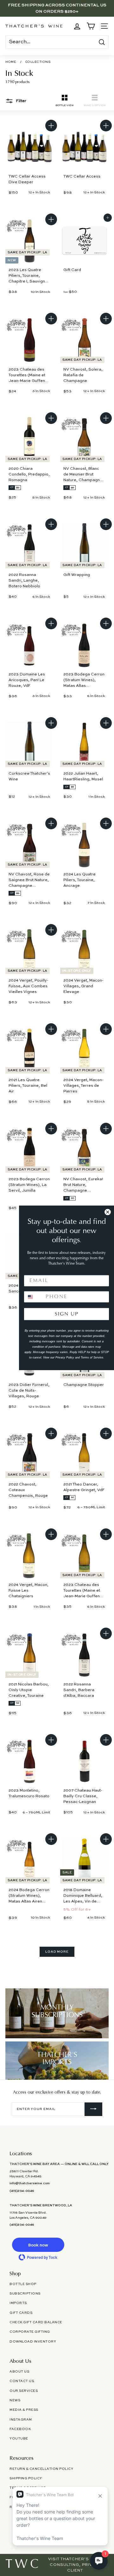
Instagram (21, 2420)
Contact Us (22, 2381)
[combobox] (33, 1297)
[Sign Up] (93, 2109)
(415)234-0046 (22, 2191)
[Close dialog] (108, 1212)
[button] (38, 2245)
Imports (18, 2303)
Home (11, 62)
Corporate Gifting (30, 2332)
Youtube (19, 2439)
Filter (21, 101)
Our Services (24, 2391)
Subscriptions (25, 2294)
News (15, 2400)
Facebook (20, 2429)
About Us (19, 2372)
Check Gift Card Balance (36, 2322)
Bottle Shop (23, 2284)
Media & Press (24, 2410)
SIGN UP (67, 1314)
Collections (38, 62)
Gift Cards (21, 2313)
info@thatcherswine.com (30, 2183)
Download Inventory (33, 2342)
